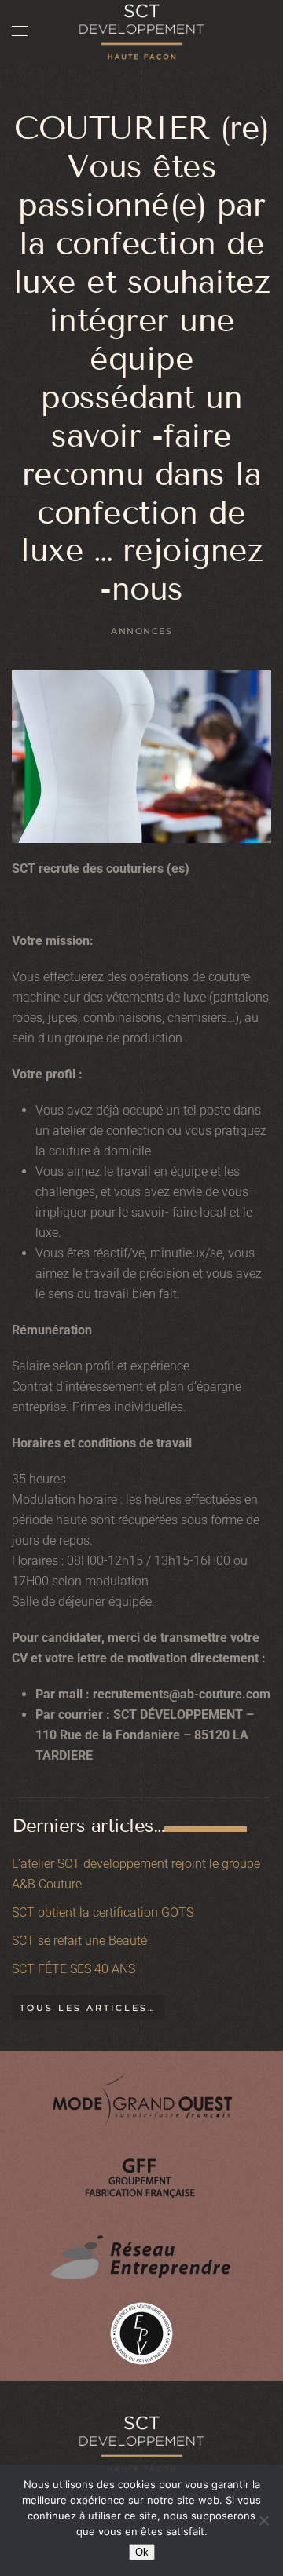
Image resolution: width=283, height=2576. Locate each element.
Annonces (141, 631)
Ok (142, 2552)
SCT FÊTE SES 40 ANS (74, 1969)
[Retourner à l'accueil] (141, 31)
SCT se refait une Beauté (79, 1941)
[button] (20, 31)
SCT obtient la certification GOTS (103, 1912)
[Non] (263, 2520)
